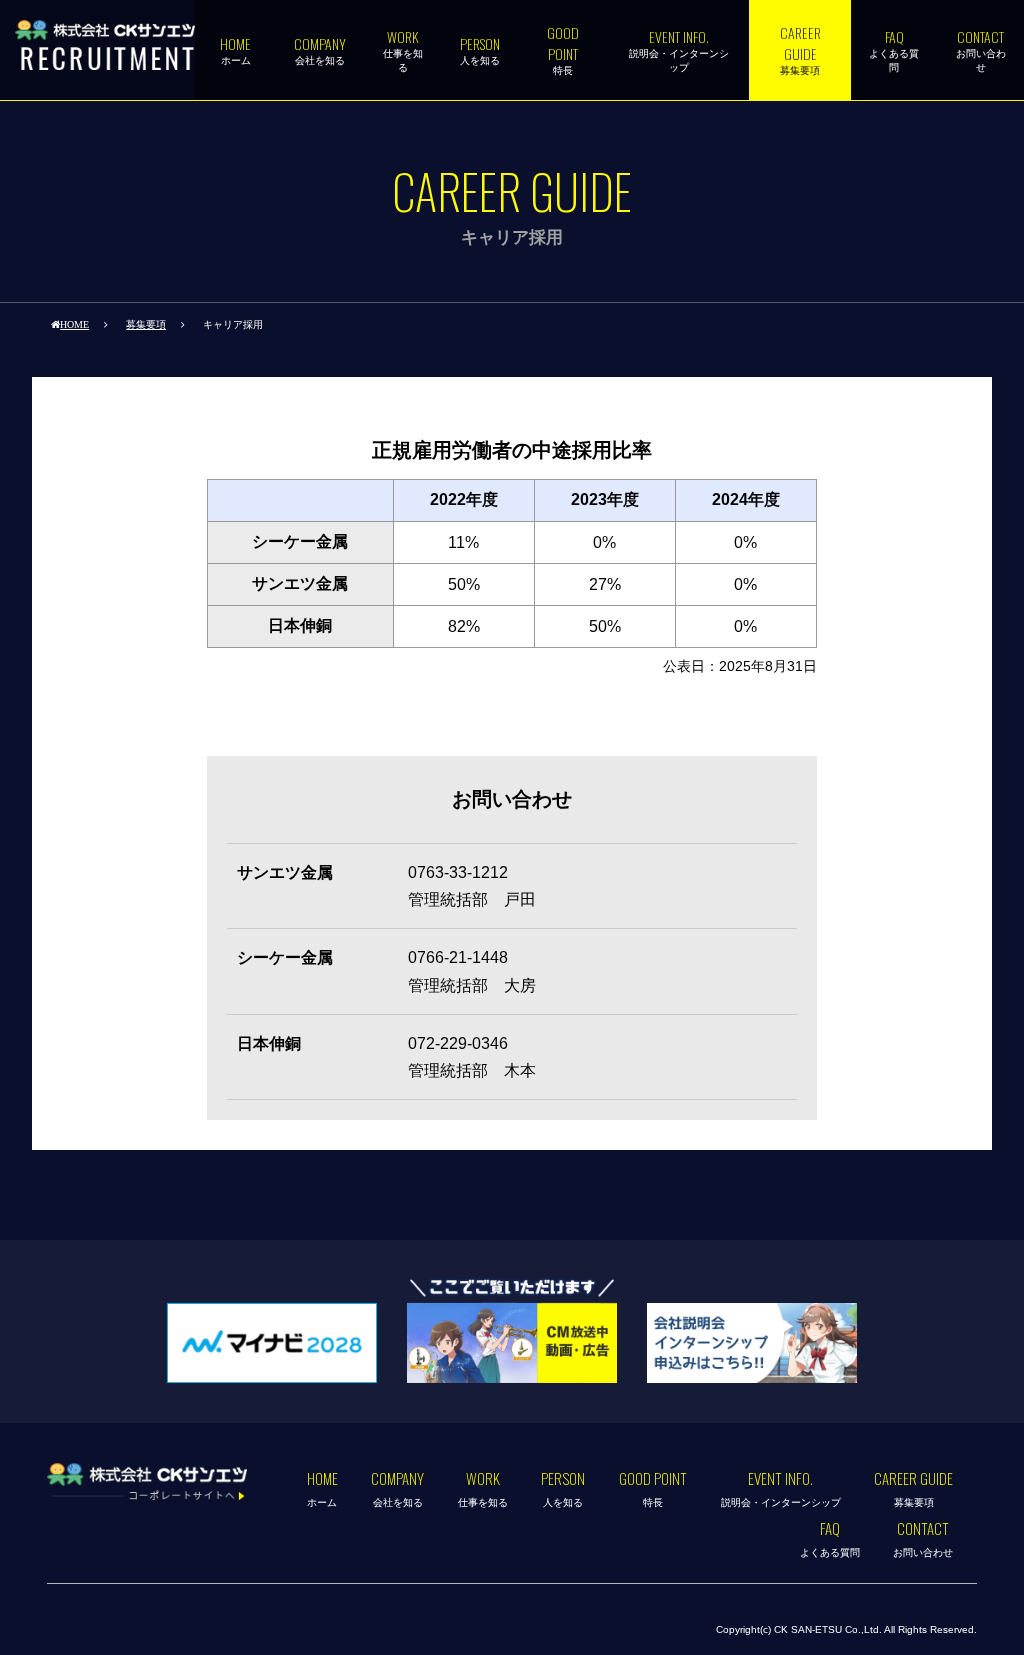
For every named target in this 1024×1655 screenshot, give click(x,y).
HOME (74, 324)
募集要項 (146, 324)
